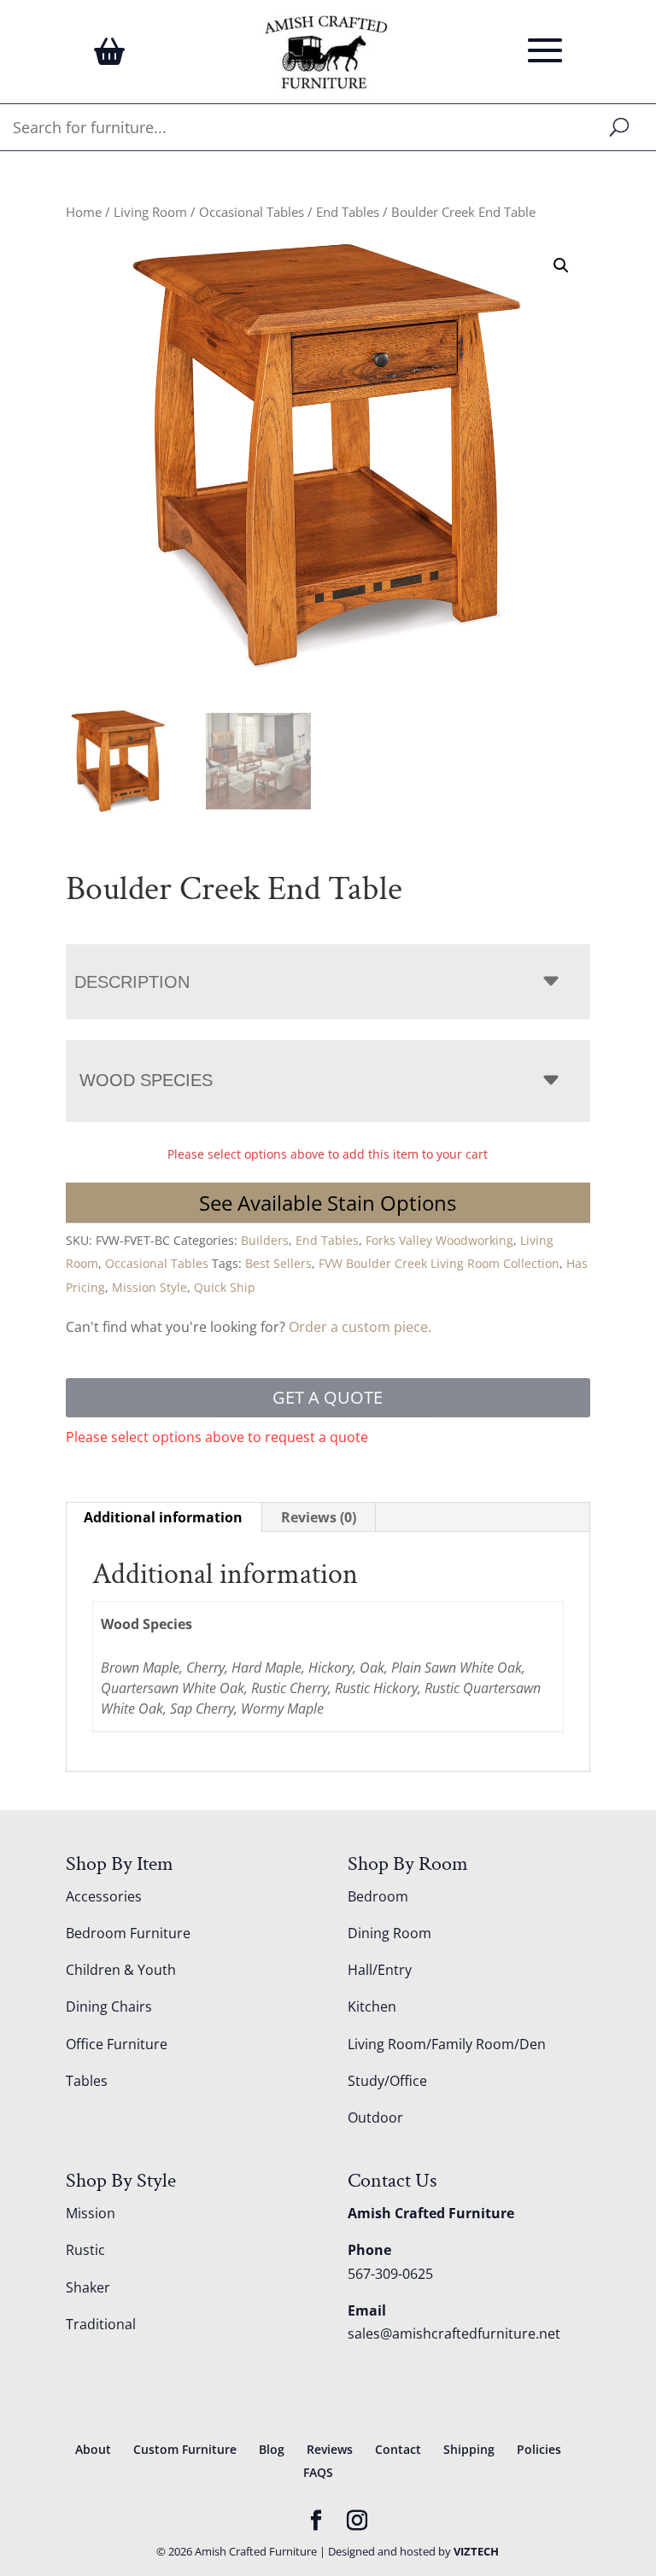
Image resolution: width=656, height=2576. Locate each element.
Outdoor (375, 2117)
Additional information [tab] (163, 1517)
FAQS (318, 2472)
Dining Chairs (109, 2006)
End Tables (348, 212)
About (93, 2449)
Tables (87, 2081)
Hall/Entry (380, 1970)
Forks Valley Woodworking (439, 1240)
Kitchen (372, 2006)
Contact (398, 2449)
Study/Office (387, 2081)
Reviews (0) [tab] (319, 1517)
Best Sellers (278, 1263)
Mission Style (149, 1287)
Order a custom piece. (360, 1327)
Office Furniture (117, 2044)
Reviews (330, 2449)
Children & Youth (121, 1970)
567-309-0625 (390, 2274)
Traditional (101, 2324)
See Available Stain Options (328, 1203)
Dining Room (389, 1933)
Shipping (469, 2449)
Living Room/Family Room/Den (447, 2044)
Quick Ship (225, 1287)
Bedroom (378, 1896)
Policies (539, 2449)
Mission (91, 2213)
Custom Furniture (185, 2449)
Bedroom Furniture (128, 1933)
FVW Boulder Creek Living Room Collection (439, 1263)
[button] (561, 266)
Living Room (150, 212)
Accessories (104, 1896)
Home (84, 212)
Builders (265, 1240)
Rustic (85, 2250)
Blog (272, 2449)
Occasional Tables (252, 212)
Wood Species (146, 1080)
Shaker (88, 2287)
